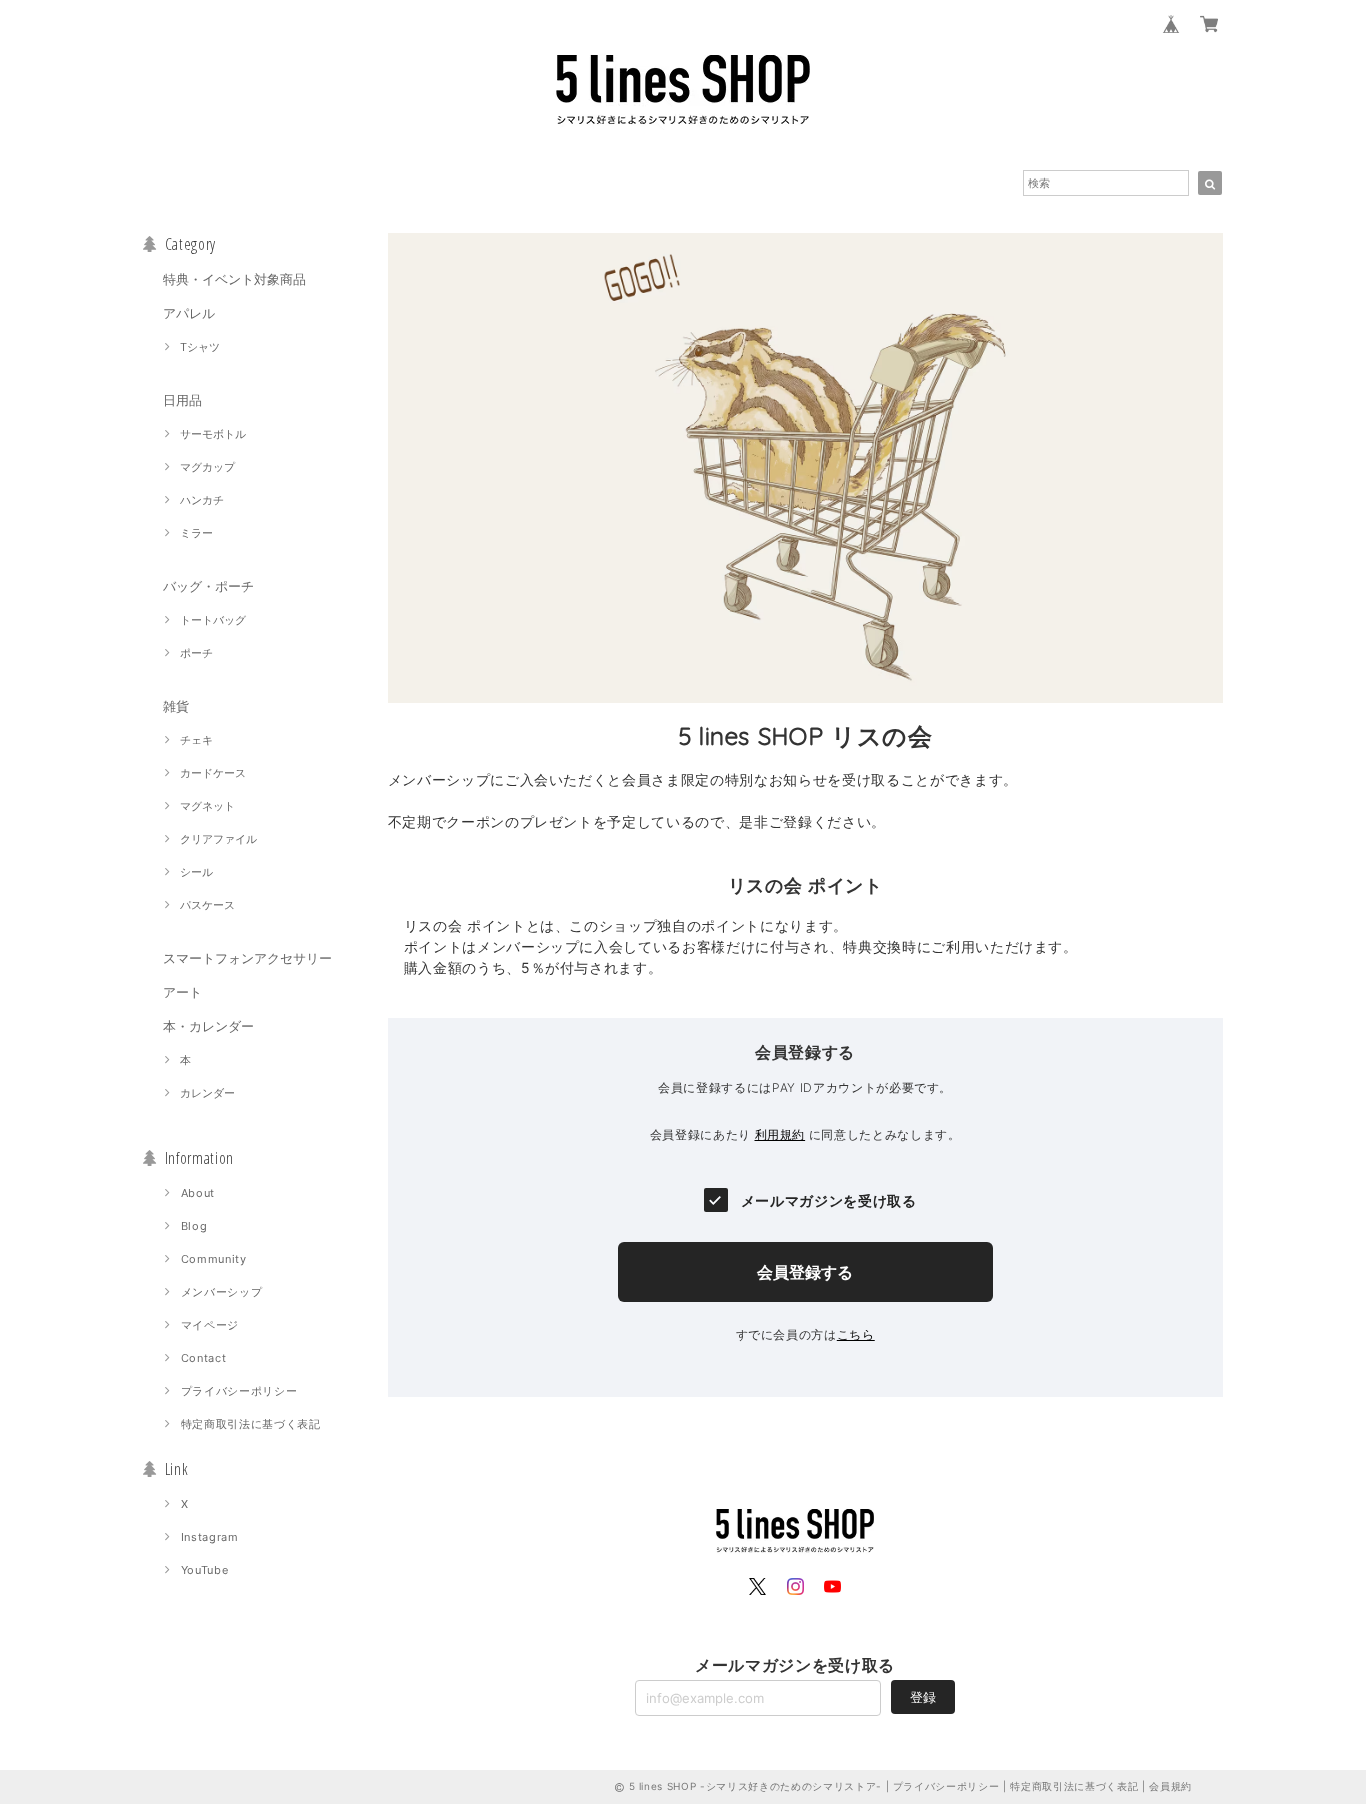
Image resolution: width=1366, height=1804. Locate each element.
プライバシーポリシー (239, 1391)
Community (214, 1259)
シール (196, 872)
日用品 (182, 400)
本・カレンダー (208, 1026)
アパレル (189, 313)
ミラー (196, 533)
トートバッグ (213, 620)
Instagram (210, 1537)
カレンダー (207, 1093)
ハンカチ (202, 500)
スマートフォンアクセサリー (247, 958)
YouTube (205, 1570)
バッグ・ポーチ (208, 586)
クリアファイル (218, 839)
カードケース (213, 773)
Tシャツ (200, 347)
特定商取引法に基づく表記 (251, 1424)
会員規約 (1170, 1786)
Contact (204, 1358)
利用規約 (780, 1134)
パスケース (207, 905)
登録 (923, 1697)
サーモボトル (213, 434)
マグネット (207, 806)
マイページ (210, 1325)
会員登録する (805, 1272)
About (198, 1193)
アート (182, 992)
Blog (194, 1226)
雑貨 (176, 706)
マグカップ (207, 467)
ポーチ (196, 653)
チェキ (196, 740)
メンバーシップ (222, 1292)
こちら (856, 1334)
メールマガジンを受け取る (829, 1200)
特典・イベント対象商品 (234, 279)
